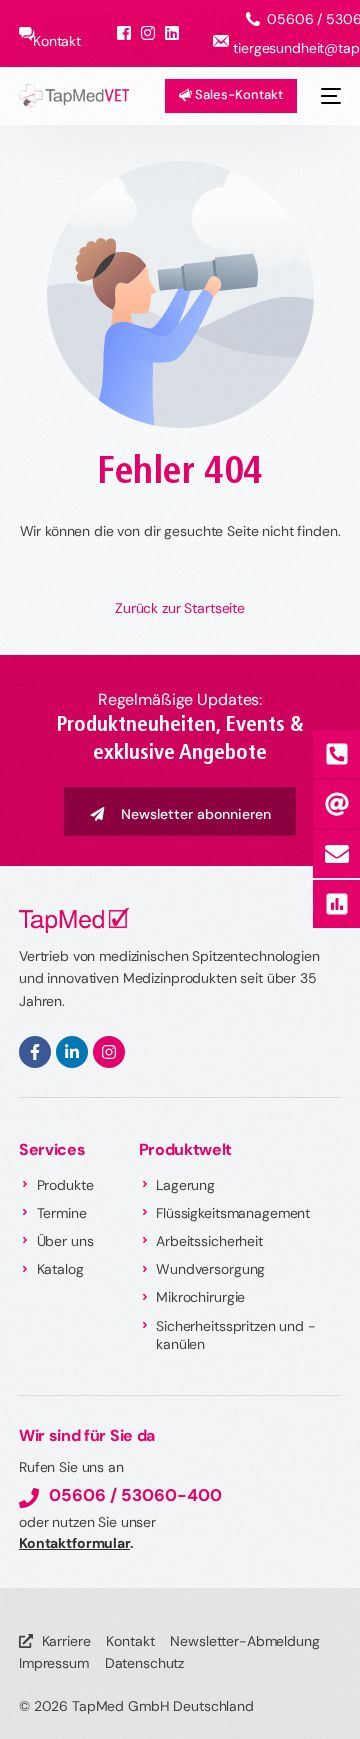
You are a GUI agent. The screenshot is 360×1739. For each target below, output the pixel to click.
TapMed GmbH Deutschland (163, 1706)
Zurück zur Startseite (180, 608)
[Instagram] (109, 1052)
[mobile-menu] (329, 96)
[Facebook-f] (35, 1052)
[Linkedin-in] (72, 1052)
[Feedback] (336, 904)
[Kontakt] (336, 854)
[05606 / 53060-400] (336, 754)
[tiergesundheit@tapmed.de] (336, 804)
